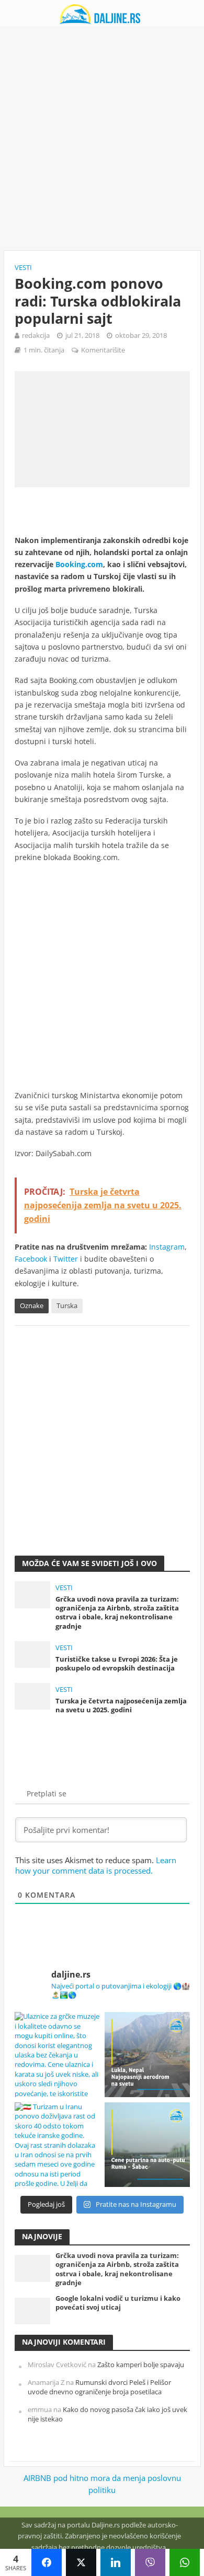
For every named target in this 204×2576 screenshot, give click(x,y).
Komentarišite (103, 350)
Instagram (167, 1247)
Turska (67, 1306)
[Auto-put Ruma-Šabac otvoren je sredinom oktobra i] (147, 2145)
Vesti (23, 268)
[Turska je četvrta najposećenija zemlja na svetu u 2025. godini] (33, 1695)
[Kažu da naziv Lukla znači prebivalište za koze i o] (147, 2055)
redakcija (36, 336)
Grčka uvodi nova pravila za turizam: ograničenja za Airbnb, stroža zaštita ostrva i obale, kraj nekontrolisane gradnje (117, 1613)
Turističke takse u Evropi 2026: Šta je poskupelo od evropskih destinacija (117, 1664)
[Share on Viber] (150, 2562)
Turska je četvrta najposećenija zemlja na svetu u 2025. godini (121, 1705)
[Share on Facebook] (47, 2562)
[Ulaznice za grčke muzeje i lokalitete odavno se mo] (57, 2055)
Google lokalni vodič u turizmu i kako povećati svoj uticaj (118, 2303)
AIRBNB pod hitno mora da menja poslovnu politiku (102, 2484)
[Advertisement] (102, 138)
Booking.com (79, 564)
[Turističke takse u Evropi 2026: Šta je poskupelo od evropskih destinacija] (33, 1653)
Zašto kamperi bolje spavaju (141, 2365)
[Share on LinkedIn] (116, 2562)
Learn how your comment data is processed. (96, 1865)
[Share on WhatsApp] (185, 2562)
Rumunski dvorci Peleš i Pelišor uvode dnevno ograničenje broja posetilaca (99, 2387)
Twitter (66, 1259)
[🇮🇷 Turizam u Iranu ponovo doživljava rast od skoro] (57, 2145)
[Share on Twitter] (81, 2562)
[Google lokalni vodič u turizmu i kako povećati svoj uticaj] (33, 2310)
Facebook (31, 1259)
